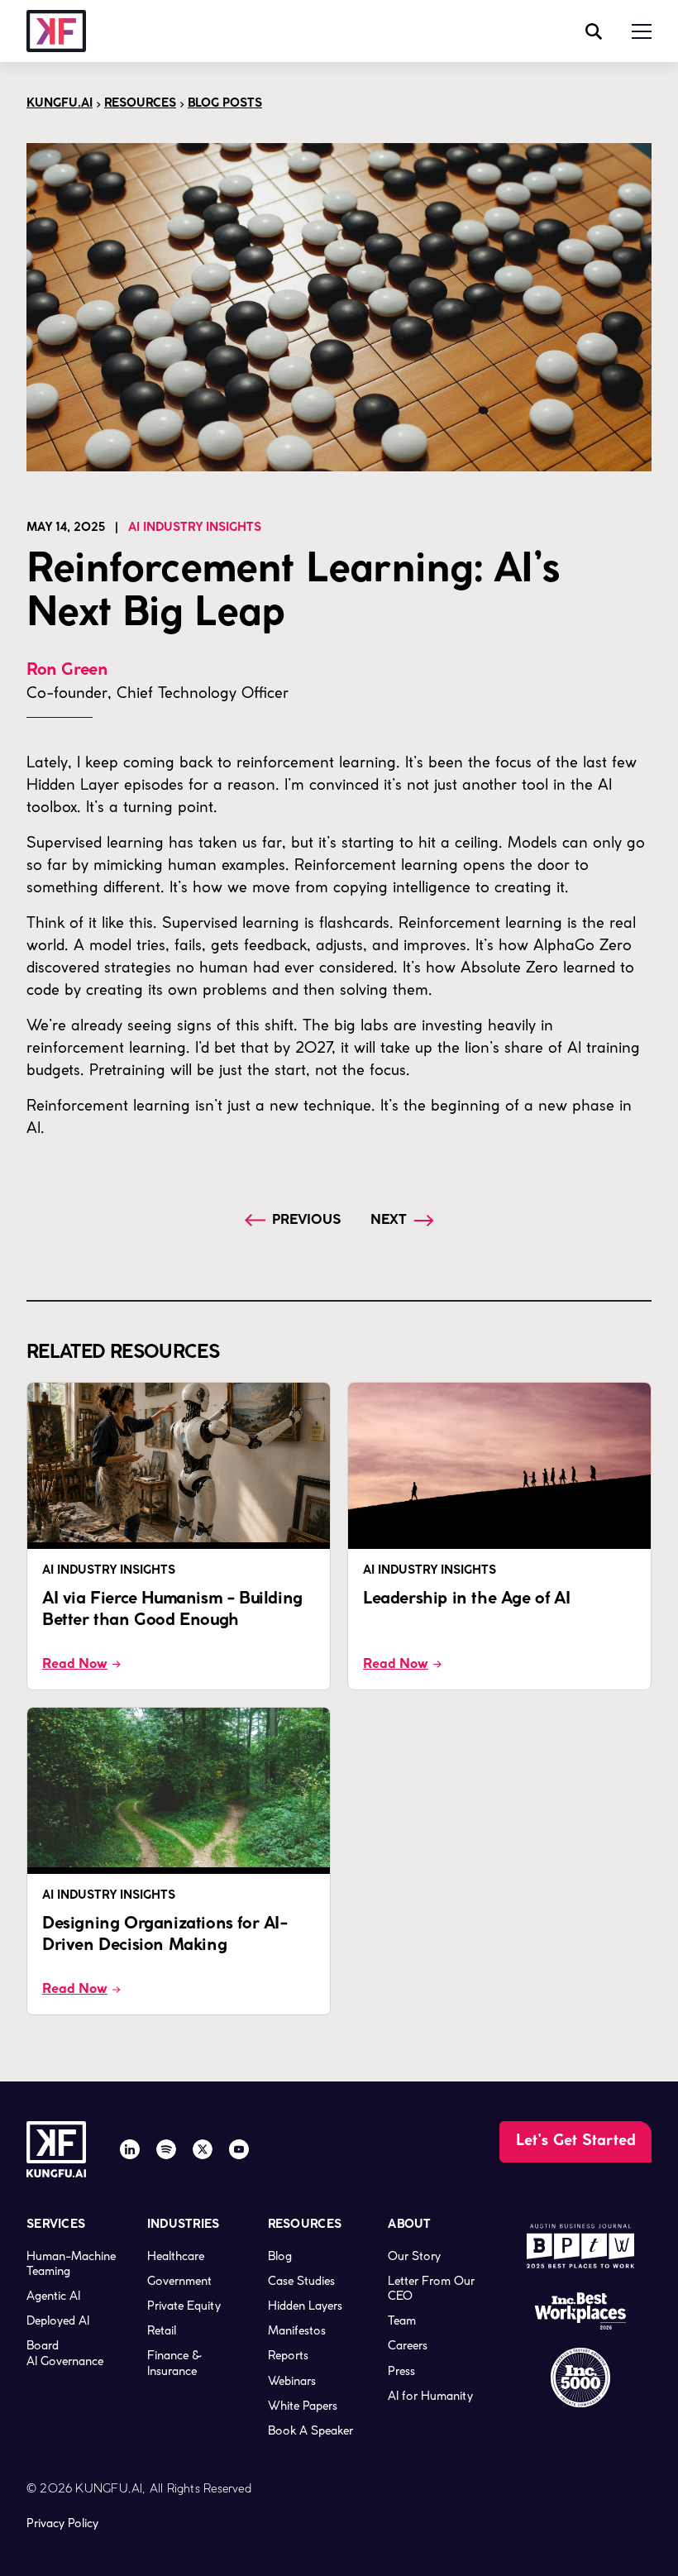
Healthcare (176, 2256)
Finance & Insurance (174, 2363)
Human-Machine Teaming (71, 2263)
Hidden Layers (305, 2306)
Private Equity (184, 2306)
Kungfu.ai (60, 104)
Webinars (292, 2381)
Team (402, 2320)
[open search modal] (594, 31)
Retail (162, 2330)
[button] (642, 31)
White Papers (303, 2406)
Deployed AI (58, 2320)
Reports (288, 2355)
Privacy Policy (62, 2523)
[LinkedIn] (130, 2149)
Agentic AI (53, 2296)
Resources (140, 104)
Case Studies (301, 2281)
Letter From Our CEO (431, 2288)
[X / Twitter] (203, 2149)
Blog (280, 2256)
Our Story (414, 2256)
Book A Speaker (310, 2430)
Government (179, 2281)
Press (401, 2371)
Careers (408, 2345)
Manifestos (297, 2330)
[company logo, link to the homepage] (56, 31)
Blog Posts (225, 104)
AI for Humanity (430, 2396)
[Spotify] (166, 2149)
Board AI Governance (65, 2353)
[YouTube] (239, 2149)
